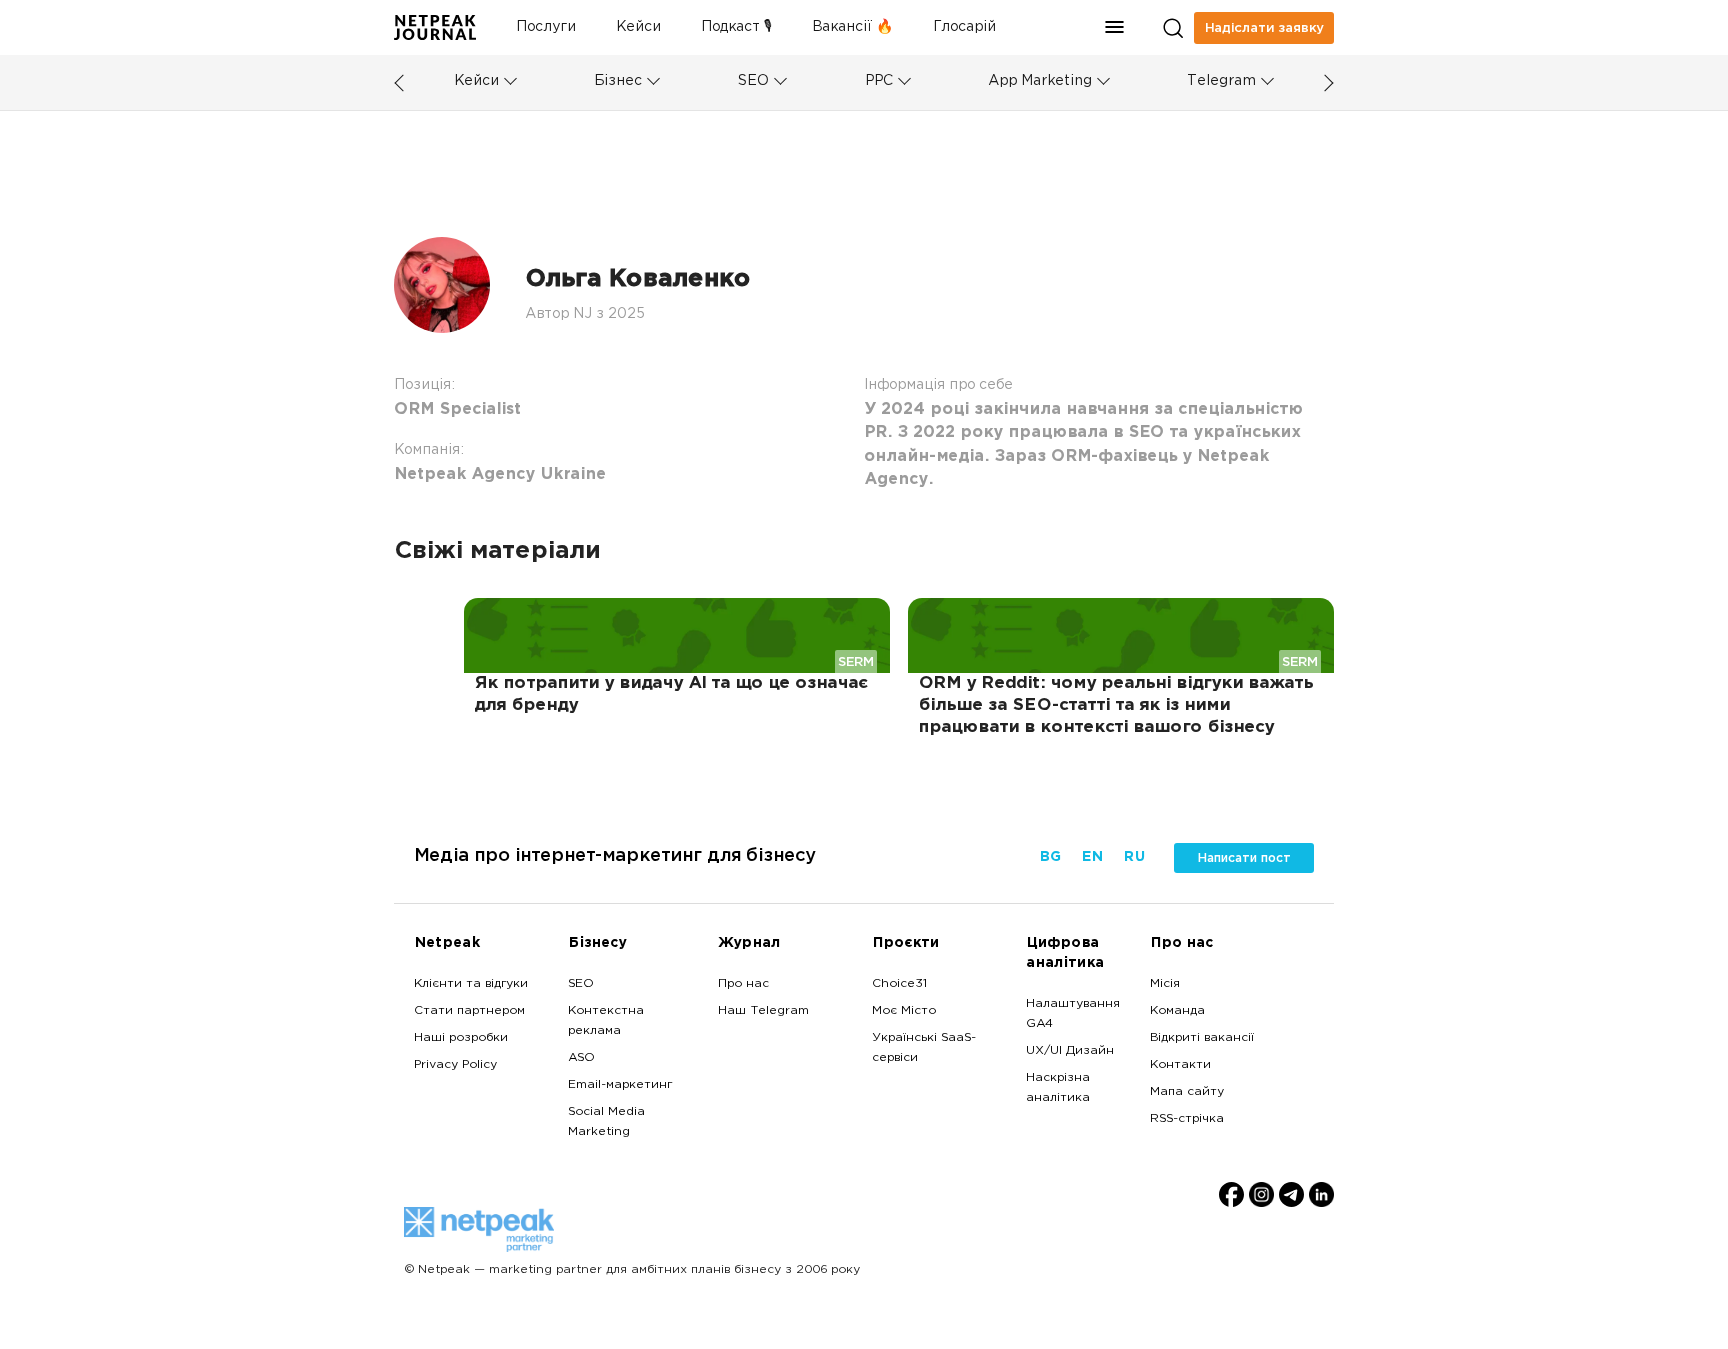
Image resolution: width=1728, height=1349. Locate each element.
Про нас (743, 984)
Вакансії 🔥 (852, 27)
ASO (581, 1058)
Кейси (638, 27)
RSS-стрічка (1187, 1119)
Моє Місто (904, 1011)
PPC (879, 81)
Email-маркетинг (620, 1085)
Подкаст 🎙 (736, 27)
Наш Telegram (763, 1011)
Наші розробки (461, 1038)
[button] (1115, 27)
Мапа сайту (1187, 1092)
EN (1092, 857)
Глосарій (964, 27)
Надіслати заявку (1264, 28)
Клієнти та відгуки (471, 984)
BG (1050, 857)
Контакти (1180, 1065)
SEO (753, 81)
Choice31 (899, 984)
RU (1134, 857)
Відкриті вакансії (1202, 1038)
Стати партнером (469, 1011)
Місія (1165, 984)
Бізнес (618, 81)
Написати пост (1244, 858)
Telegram (1221, 81)
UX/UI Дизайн (1070, 1051)
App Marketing (1040, 81)
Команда (1177, 1011)
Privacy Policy (455, 1065)
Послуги (546, 27)
